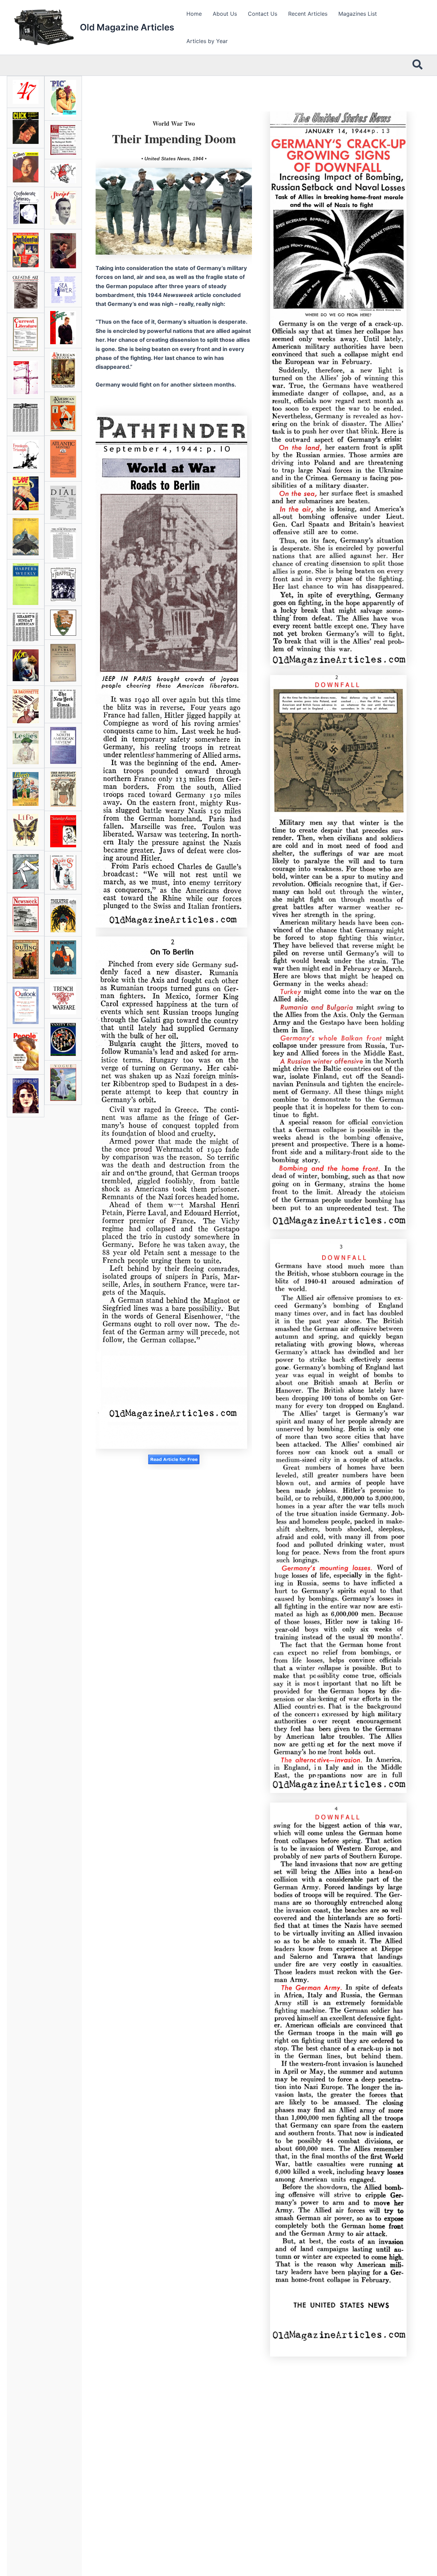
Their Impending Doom (174, 138)
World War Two (174, 123)
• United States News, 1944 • (174, 159)
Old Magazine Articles (127, 27)
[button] (418, 65)
